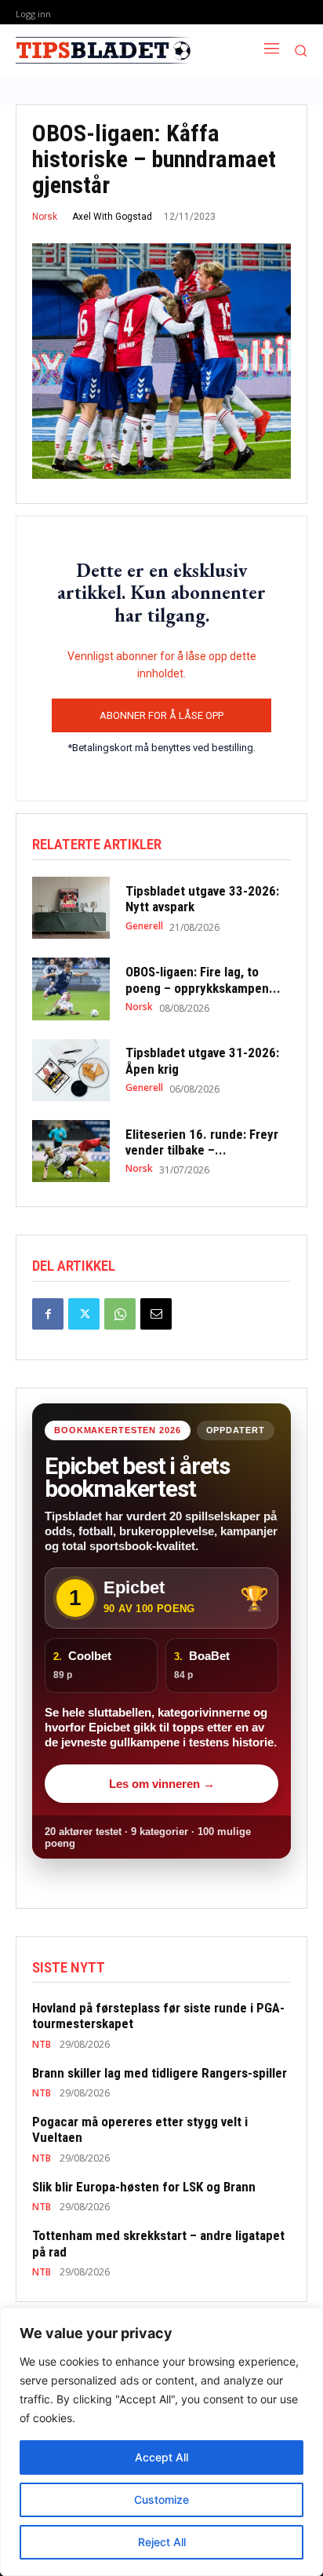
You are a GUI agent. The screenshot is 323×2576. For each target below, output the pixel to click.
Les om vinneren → (162, 1784)
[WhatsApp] (120, 1314)
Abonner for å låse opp (161, 715)
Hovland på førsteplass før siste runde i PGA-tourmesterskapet (158, 2016)
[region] (161, 2442)
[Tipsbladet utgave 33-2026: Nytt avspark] (71, 908)
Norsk (45, 217)
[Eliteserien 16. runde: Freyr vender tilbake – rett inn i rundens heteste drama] (71, 1151)
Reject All (162, 2542)
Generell (144, 926)
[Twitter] (84, 1314)
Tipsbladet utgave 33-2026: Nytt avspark (202, 899)
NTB (42, 2045)
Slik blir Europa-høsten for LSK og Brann (144, 2187)
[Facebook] (48, 1314)
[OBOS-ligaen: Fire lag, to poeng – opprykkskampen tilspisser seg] (71, 989)
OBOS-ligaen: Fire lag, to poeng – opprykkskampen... (203, 980)
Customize (161, 2499)
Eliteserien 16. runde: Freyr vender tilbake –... (202, 1142)
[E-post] (156, 1314)
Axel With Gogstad (112, 217)
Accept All (161, 2457)
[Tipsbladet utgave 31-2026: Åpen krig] (71, 1070)
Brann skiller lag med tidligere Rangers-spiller (160, 2073)
